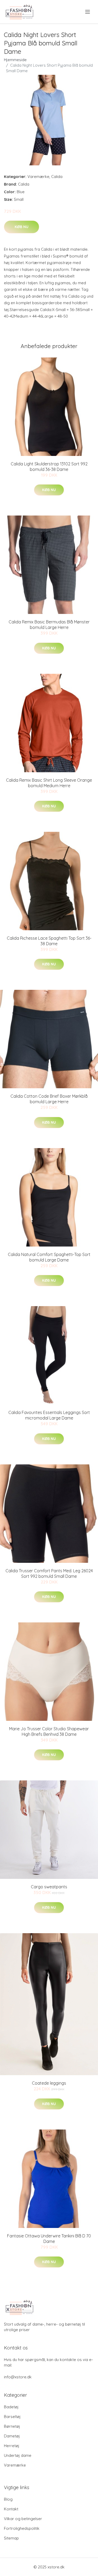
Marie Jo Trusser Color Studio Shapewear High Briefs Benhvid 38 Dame (49, 1731)
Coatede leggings (49, 2083)
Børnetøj (12, 2426)
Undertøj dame (18, 2455)
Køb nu (22, 227)
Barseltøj (12, 2417)
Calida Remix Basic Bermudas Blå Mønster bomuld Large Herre (49, 625)
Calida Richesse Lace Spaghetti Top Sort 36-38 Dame (49, 941)
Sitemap (11, 2538)
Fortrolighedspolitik (22, 2528)
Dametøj (12, 2436)
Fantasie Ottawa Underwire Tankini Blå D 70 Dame (49, 2239)
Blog (8, 2499)
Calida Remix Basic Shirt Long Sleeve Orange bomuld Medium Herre (49, 783)
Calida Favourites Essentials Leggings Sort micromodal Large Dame (49, 1415)
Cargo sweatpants (49, 1887)
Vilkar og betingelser (23, 2519)
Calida (57, 177)
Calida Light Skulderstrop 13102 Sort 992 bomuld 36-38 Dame (49, 467)
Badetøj (11, 2407)
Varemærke (38, 177)
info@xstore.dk (18, 2377)
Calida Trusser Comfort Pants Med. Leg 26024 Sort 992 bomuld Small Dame (49, 1573)
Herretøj (12, 2446)
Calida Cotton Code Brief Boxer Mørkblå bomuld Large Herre (49, 1099)
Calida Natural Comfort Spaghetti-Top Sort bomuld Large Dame (49, 1257)
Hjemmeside (15, 60)
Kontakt (11, 2509)
